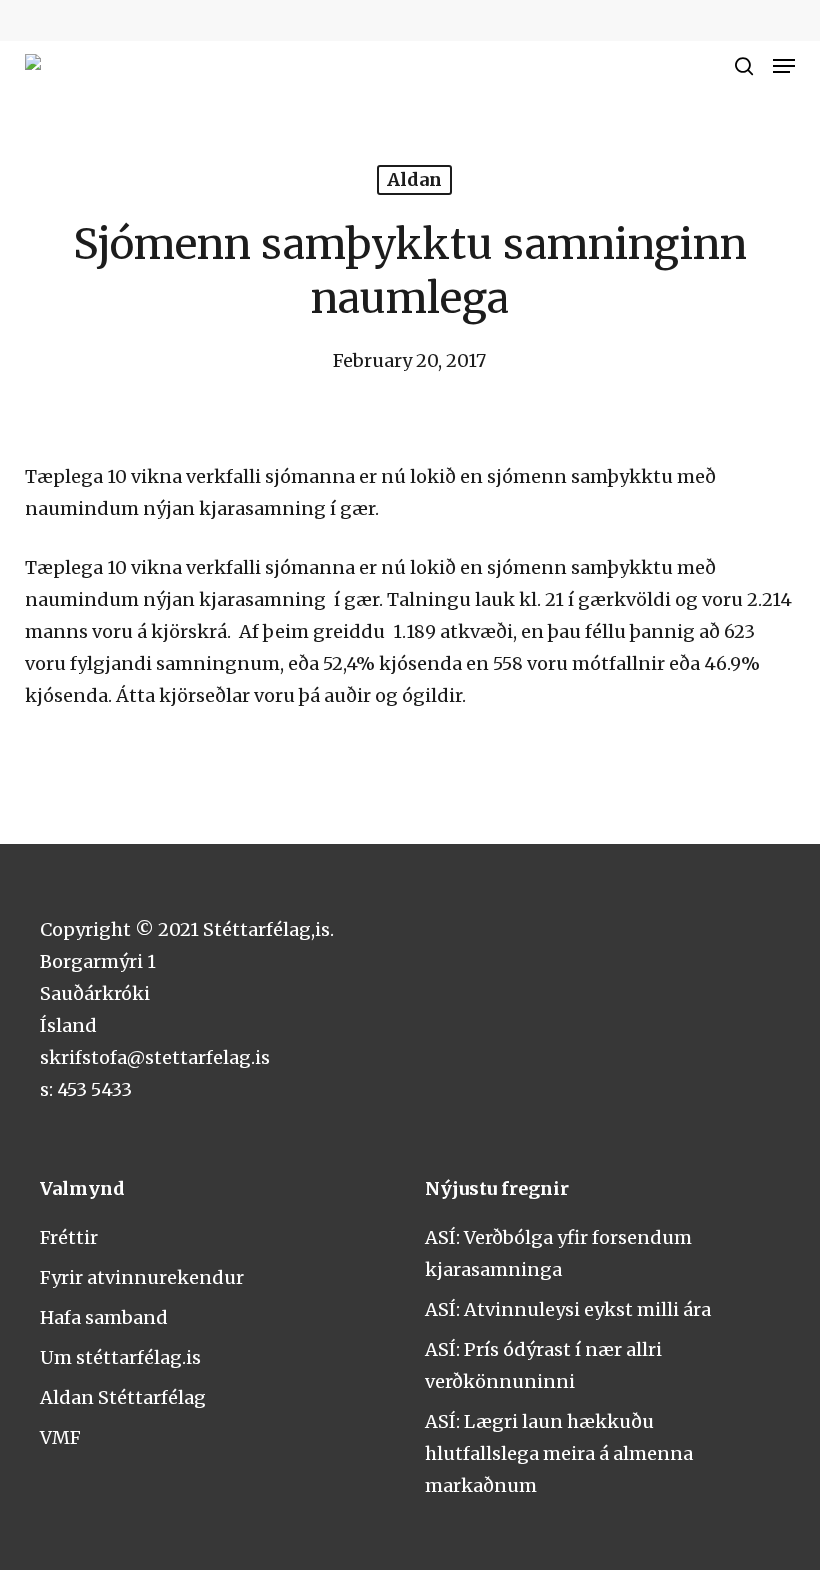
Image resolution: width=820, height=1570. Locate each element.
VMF (60, 1437)
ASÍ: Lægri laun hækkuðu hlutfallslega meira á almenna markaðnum (559, 1453)
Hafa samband (104, 1317)
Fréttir (69, 1237)
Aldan (414, 179)
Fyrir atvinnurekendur (142, 1277)
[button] (784, 66)
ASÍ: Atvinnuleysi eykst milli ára (568, 1309)
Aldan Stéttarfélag (123, 1397)
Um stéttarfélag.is (120, 1357)
